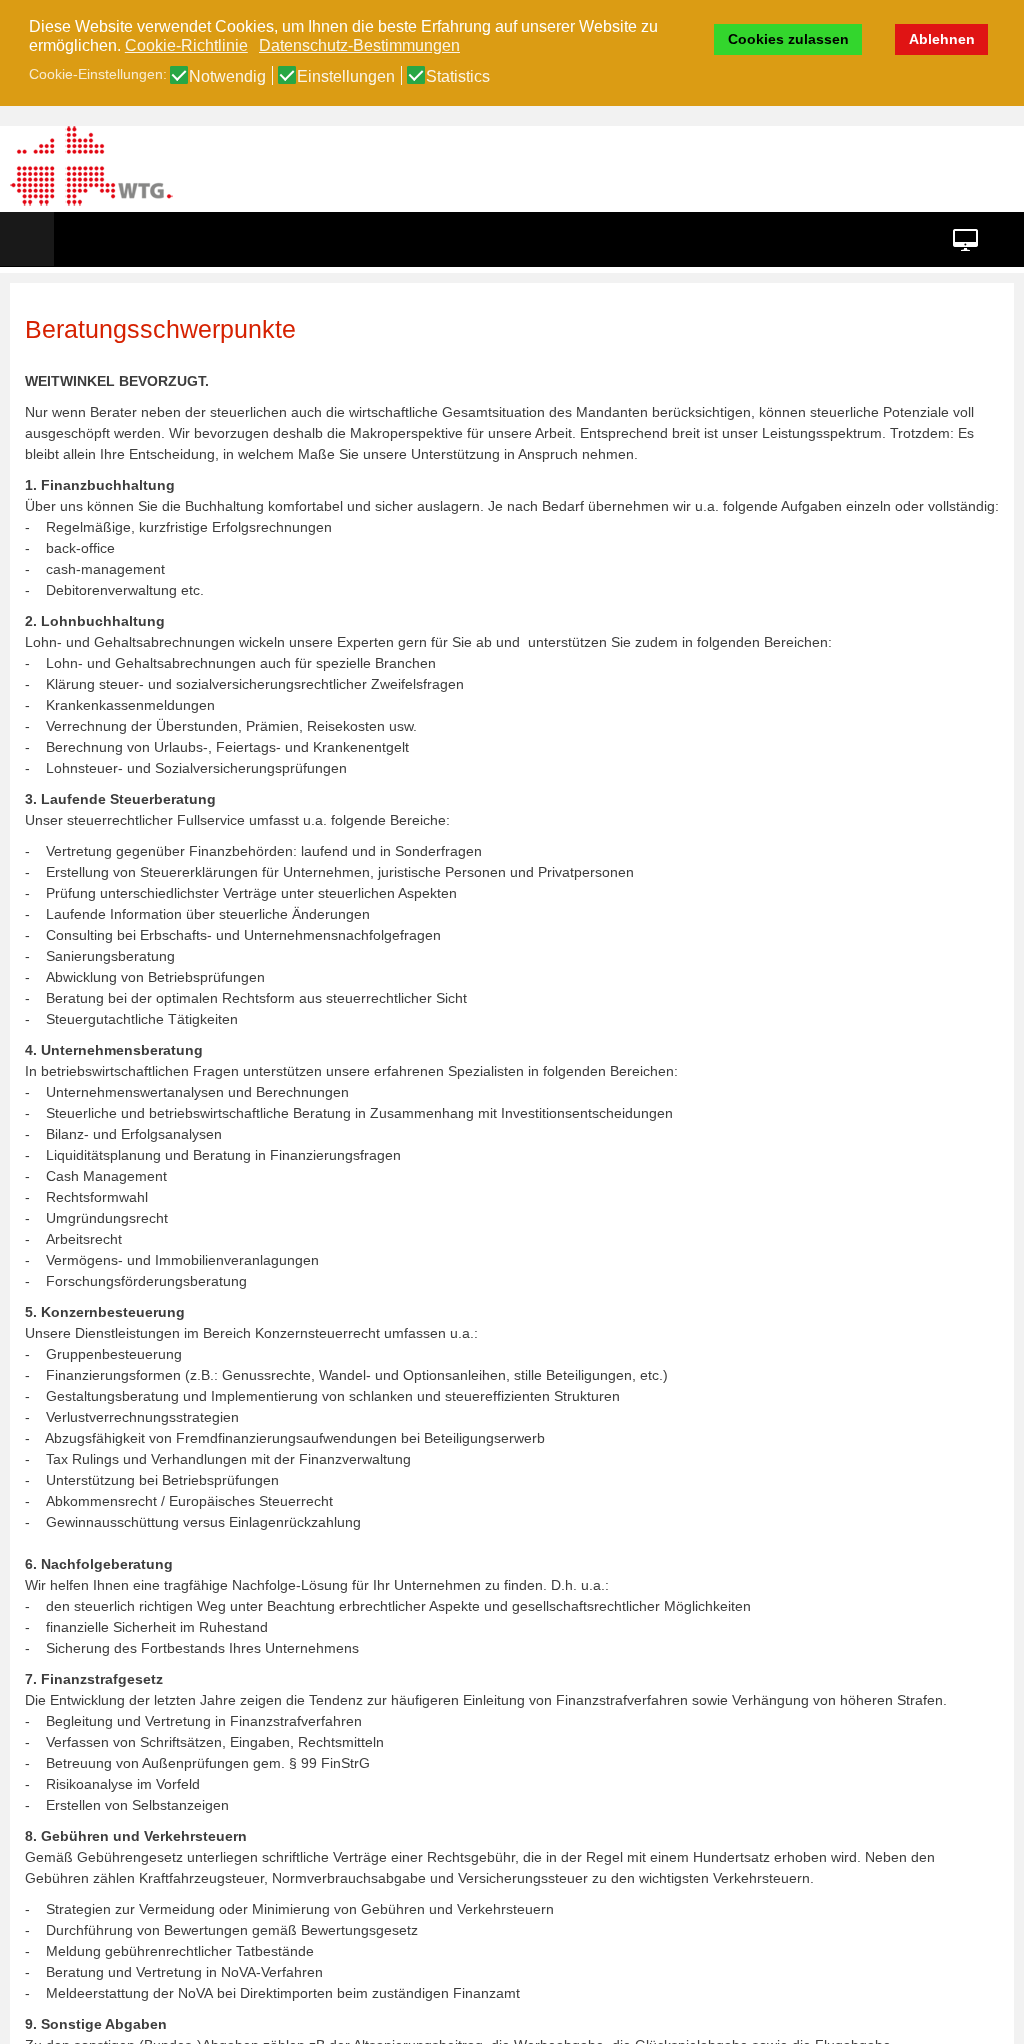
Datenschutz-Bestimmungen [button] (359, 45)
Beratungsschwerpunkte (160, 329)
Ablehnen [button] (942, 39)
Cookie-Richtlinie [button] (186, 45)
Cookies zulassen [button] (788, 39)
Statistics (458, 77)
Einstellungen (346, 77)
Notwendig (227, 77)
